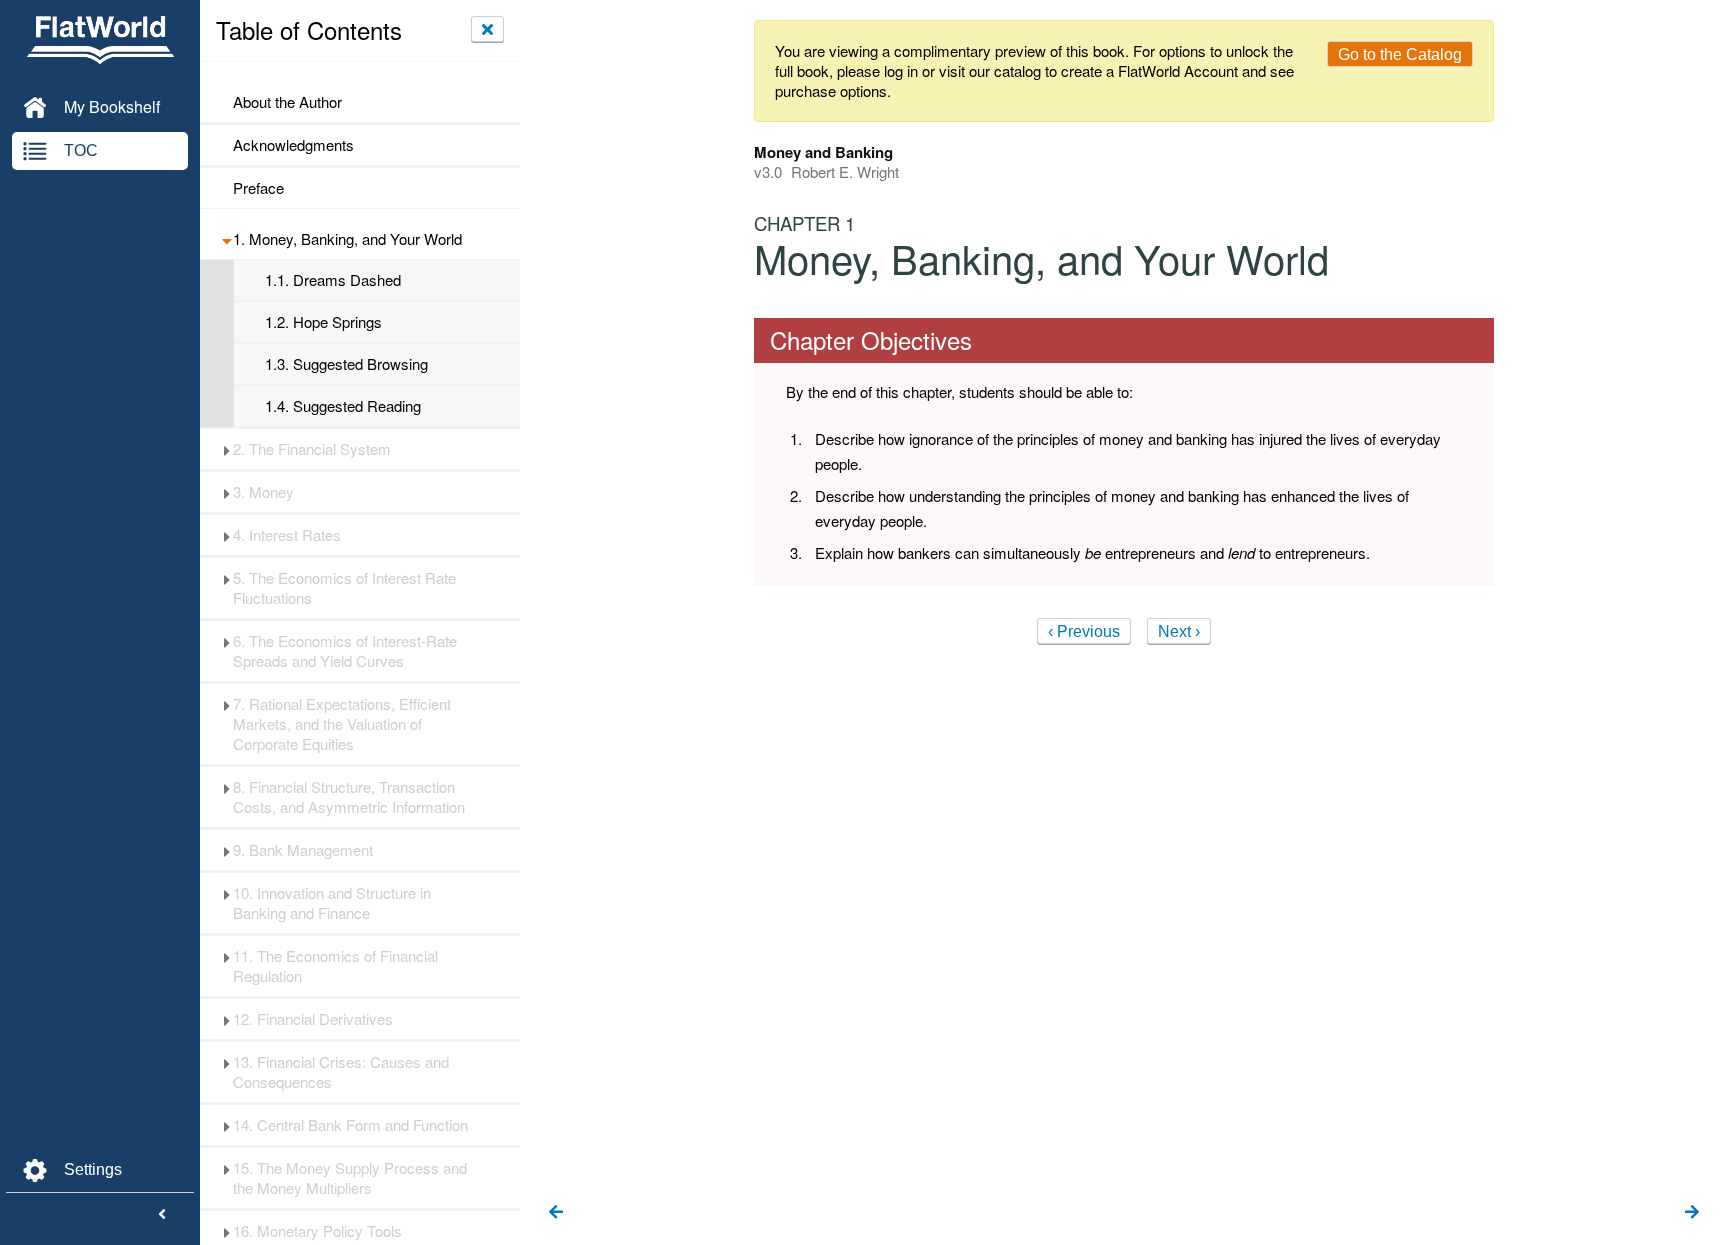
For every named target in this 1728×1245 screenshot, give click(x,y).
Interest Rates (287, 535)
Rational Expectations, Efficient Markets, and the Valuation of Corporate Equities (342, 724)
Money (263, 492)
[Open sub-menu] (226, 239)
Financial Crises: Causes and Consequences (341, 1072)
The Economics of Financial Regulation (335, 966)
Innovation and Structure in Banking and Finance (332, 903)
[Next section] (1692, 1213)
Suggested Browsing (346, 364)
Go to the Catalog (1400, 54)
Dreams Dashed (333, 280)
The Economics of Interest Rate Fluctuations (344, 588)
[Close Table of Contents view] (487, 29)
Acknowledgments (293, 145)
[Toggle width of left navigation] (162, 1215)
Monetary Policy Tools (317, 1231)
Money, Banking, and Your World (347, 239)
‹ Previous (1084, 631)
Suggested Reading (343, 406)
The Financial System (312, 449)
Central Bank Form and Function (350, 1125)
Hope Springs (323, 322)
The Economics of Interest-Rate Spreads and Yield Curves (345, 651)
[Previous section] (556, 1213)
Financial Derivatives (313, 1019)
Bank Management (303, 850)
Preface (258, 188)
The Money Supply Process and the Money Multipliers (350, 1178)
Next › (1179, 631)
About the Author (287, 102)
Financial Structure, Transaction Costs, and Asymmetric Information (349, 797)
